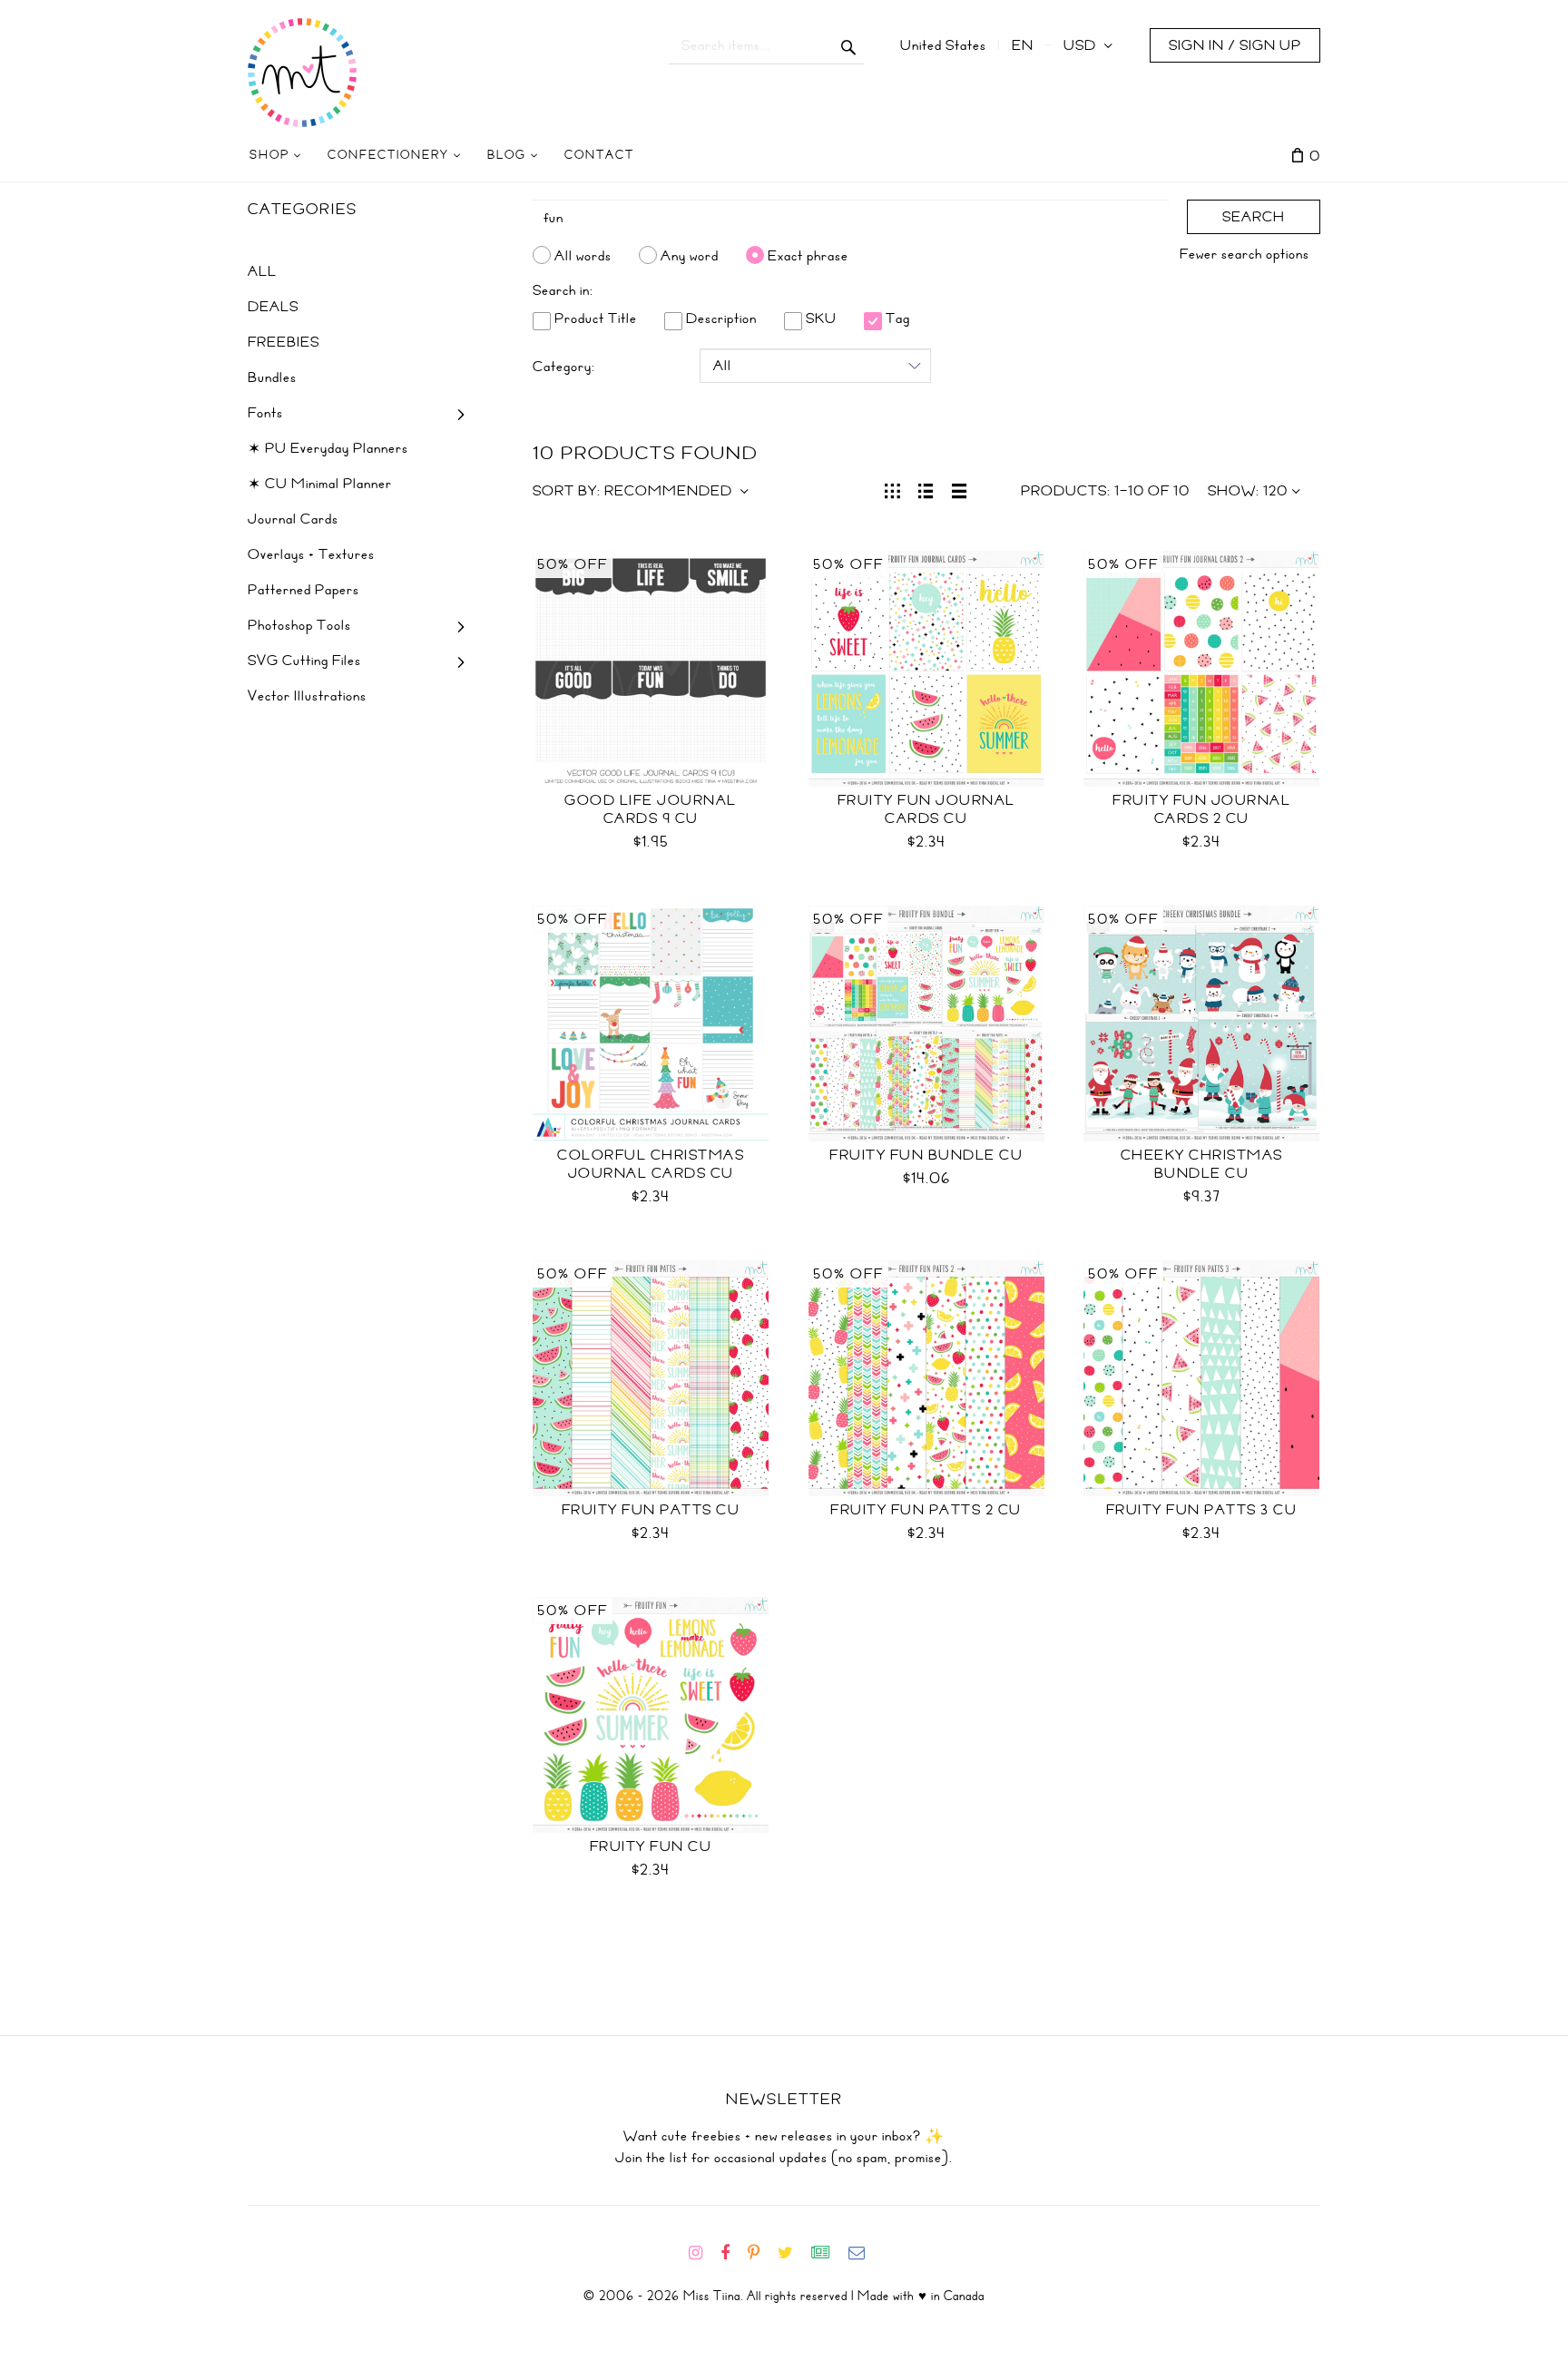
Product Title (594, 318)
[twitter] (793, 2253)
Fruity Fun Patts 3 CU (1202, 1510)
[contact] (864, 2253)
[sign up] (828, 2253)
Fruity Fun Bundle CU (926, 1155)
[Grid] (892, 489)
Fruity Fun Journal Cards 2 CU (1201, 809)
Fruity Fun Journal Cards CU (926, 809)
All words (583, 255)
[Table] (960, 489)
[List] (926, 489)
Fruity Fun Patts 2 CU (926, 1510)
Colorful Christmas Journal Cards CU (651, 1164)
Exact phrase (808, 255)
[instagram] (703, 2253)
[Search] (849, 45)
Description (720, 318)
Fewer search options (1245, 254)
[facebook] (732, 2253)
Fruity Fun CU (651, 1846)
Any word (690, 255)
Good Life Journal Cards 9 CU (651, 809)
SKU (819, 318)
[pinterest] (761, 2253)
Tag (896, 318)
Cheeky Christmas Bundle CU (1202, 1164)
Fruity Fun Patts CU (651, 1510)
